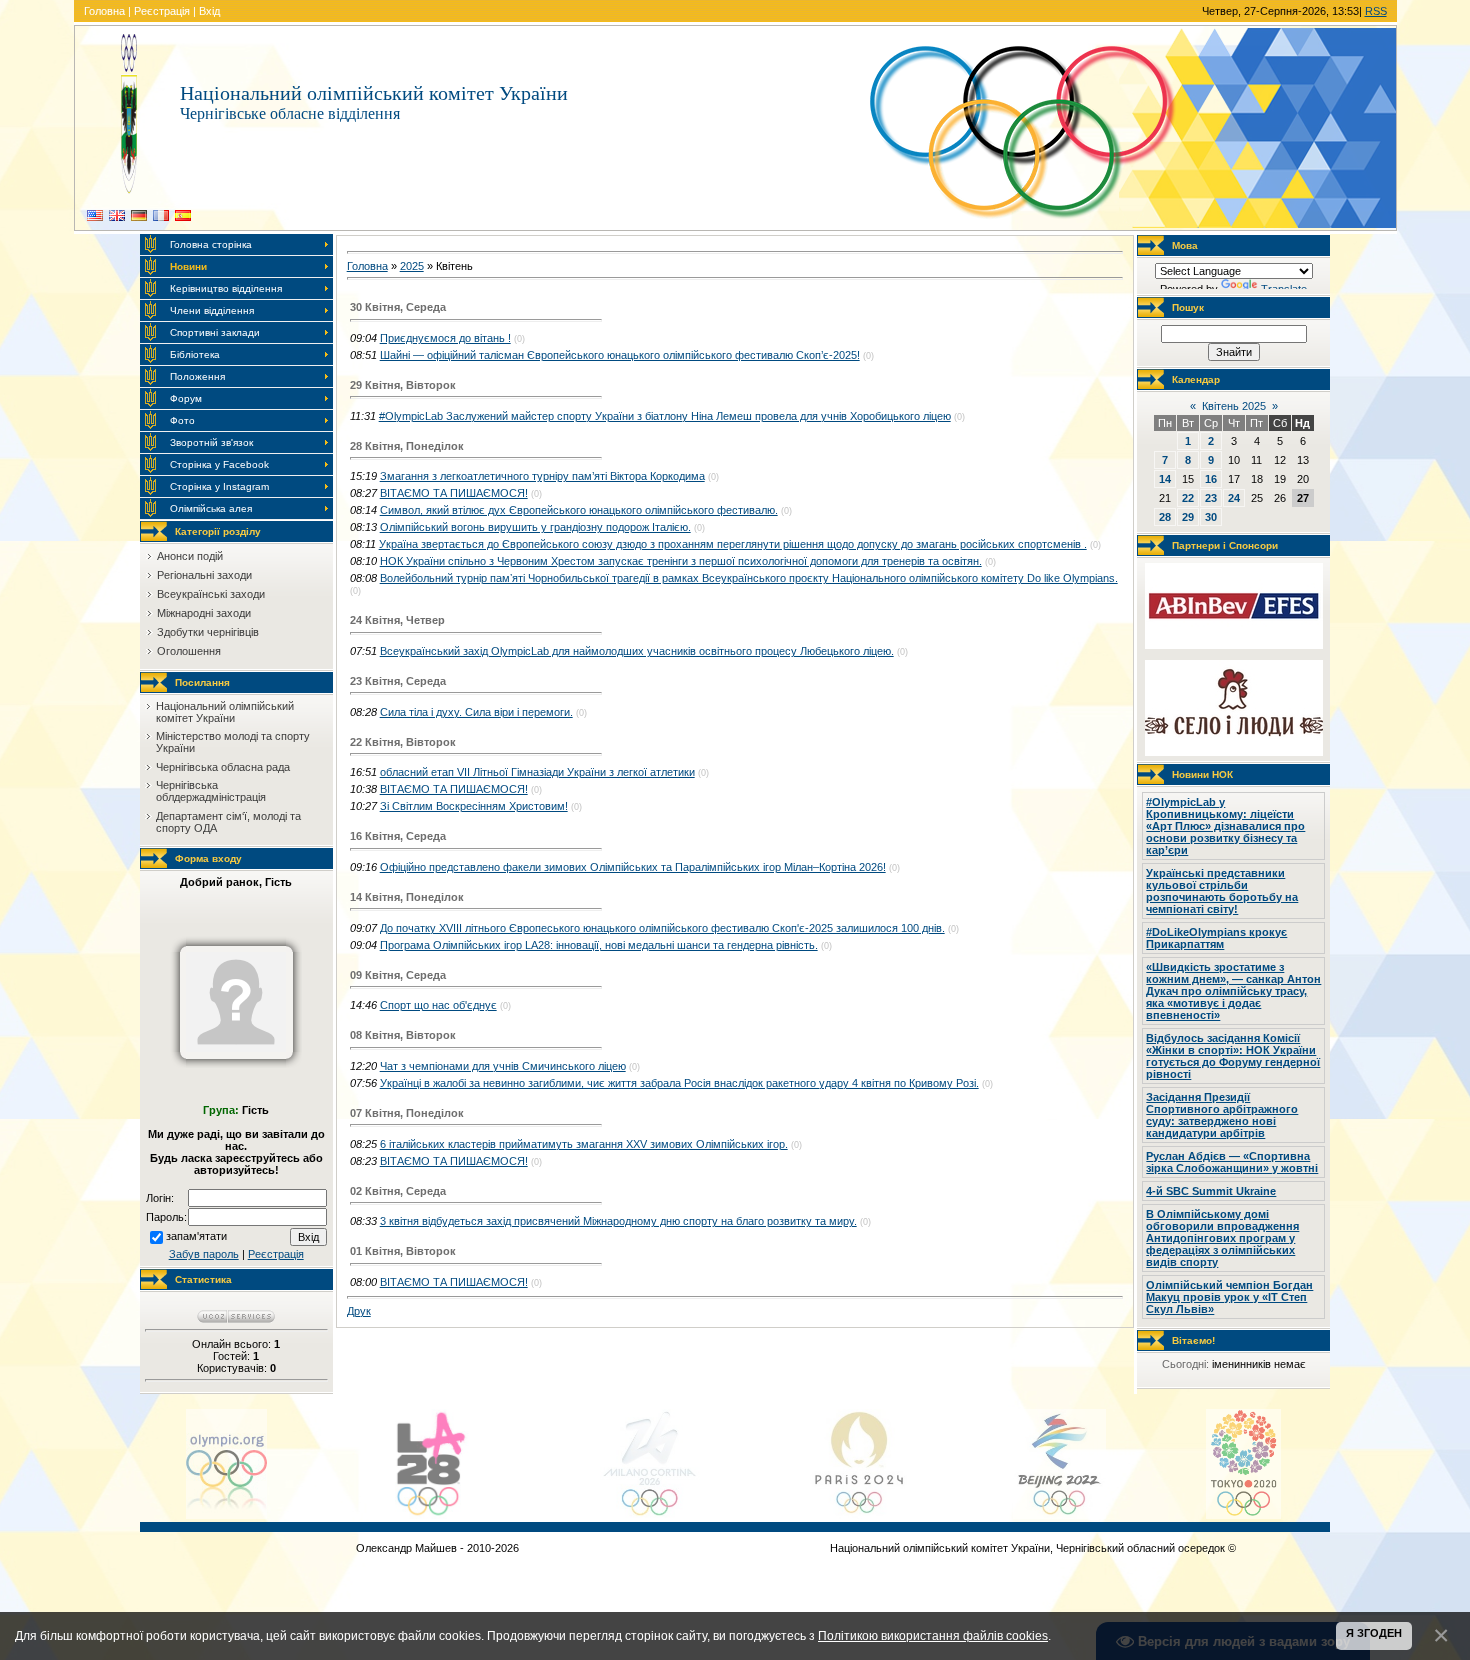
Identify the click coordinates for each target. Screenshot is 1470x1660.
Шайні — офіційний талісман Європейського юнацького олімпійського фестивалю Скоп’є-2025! (620, 355)
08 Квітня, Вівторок (403, 1035)
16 (1211, 479)
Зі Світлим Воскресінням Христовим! (474, 806)
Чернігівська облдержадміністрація (211, 791)
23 (1211, 498)
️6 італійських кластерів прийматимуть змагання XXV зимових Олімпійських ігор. (584, 1144)
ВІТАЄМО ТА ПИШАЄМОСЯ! (454, 493)
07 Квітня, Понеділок (407, 1113)
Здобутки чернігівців (208, 632)
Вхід (209, 11)
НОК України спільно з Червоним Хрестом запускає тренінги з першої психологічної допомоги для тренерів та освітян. (681, 561)
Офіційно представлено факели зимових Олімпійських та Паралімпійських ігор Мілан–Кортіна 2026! (633, 867)
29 (1188, 517)
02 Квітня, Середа (398, 1191)
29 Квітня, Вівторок (403, 385)
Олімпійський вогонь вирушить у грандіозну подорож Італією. (535, 527)
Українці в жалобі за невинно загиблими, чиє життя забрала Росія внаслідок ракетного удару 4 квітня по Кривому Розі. (679, 1083)
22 (1188, 498)
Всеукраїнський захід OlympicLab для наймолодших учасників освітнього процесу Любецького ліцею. (637, 651)
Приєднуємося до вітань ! (445, 338)
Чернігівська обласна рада (223, 767)
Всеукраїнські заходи (211, 594)
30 (1211, 517)
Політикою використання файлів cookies (933, 1635)
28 (1165, 517)
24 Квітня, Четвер (397, 620)
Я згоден (1374, 1633)
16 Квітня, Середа (398, 836)
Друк (359, 1311)
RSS (1376, 11)
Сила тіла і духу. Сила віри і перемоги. (476, 712)
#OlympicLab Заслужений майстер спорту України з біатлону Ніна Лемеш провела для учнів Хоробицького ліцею (665, 416)
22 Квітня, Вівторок (403, 742)
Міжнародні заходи (204, 613)
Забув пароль (204, 1254)
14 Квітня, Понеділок (407, 897)
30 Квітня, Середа (398, 307)
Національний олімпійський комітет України (225, 712)
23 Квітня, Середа (398, 681)
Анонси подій (190, 556)
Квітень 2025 (1234, 406)
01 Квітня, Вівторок (403, 1251)
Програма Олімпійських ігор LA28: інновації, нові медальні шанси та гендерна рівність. (599, 945)
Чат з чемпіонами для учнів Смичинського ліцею (503, 1066)
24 (1234, 498)
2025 (412, 266)
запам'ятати (196, 1236)
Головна (104, 11)
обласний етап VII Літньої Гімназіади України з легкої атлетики (537, 772)
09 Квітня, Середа (398, 975)
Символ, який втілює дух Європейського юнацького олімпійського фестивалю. (579, 510)
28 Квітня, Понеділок (407, 446)
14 (1165, 479)
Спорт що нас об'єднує (438, 1005)
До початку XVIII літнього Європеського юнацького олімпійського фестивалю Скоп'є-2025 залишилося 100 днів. (662, 928)
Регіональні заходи (204, 575)
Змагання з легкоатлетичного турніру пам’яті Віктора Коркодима (542, 476)
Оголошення (189, 651)
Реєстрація (162, 11)
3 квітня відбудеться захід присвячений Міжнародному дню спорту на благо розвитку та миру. (618, 1221)
